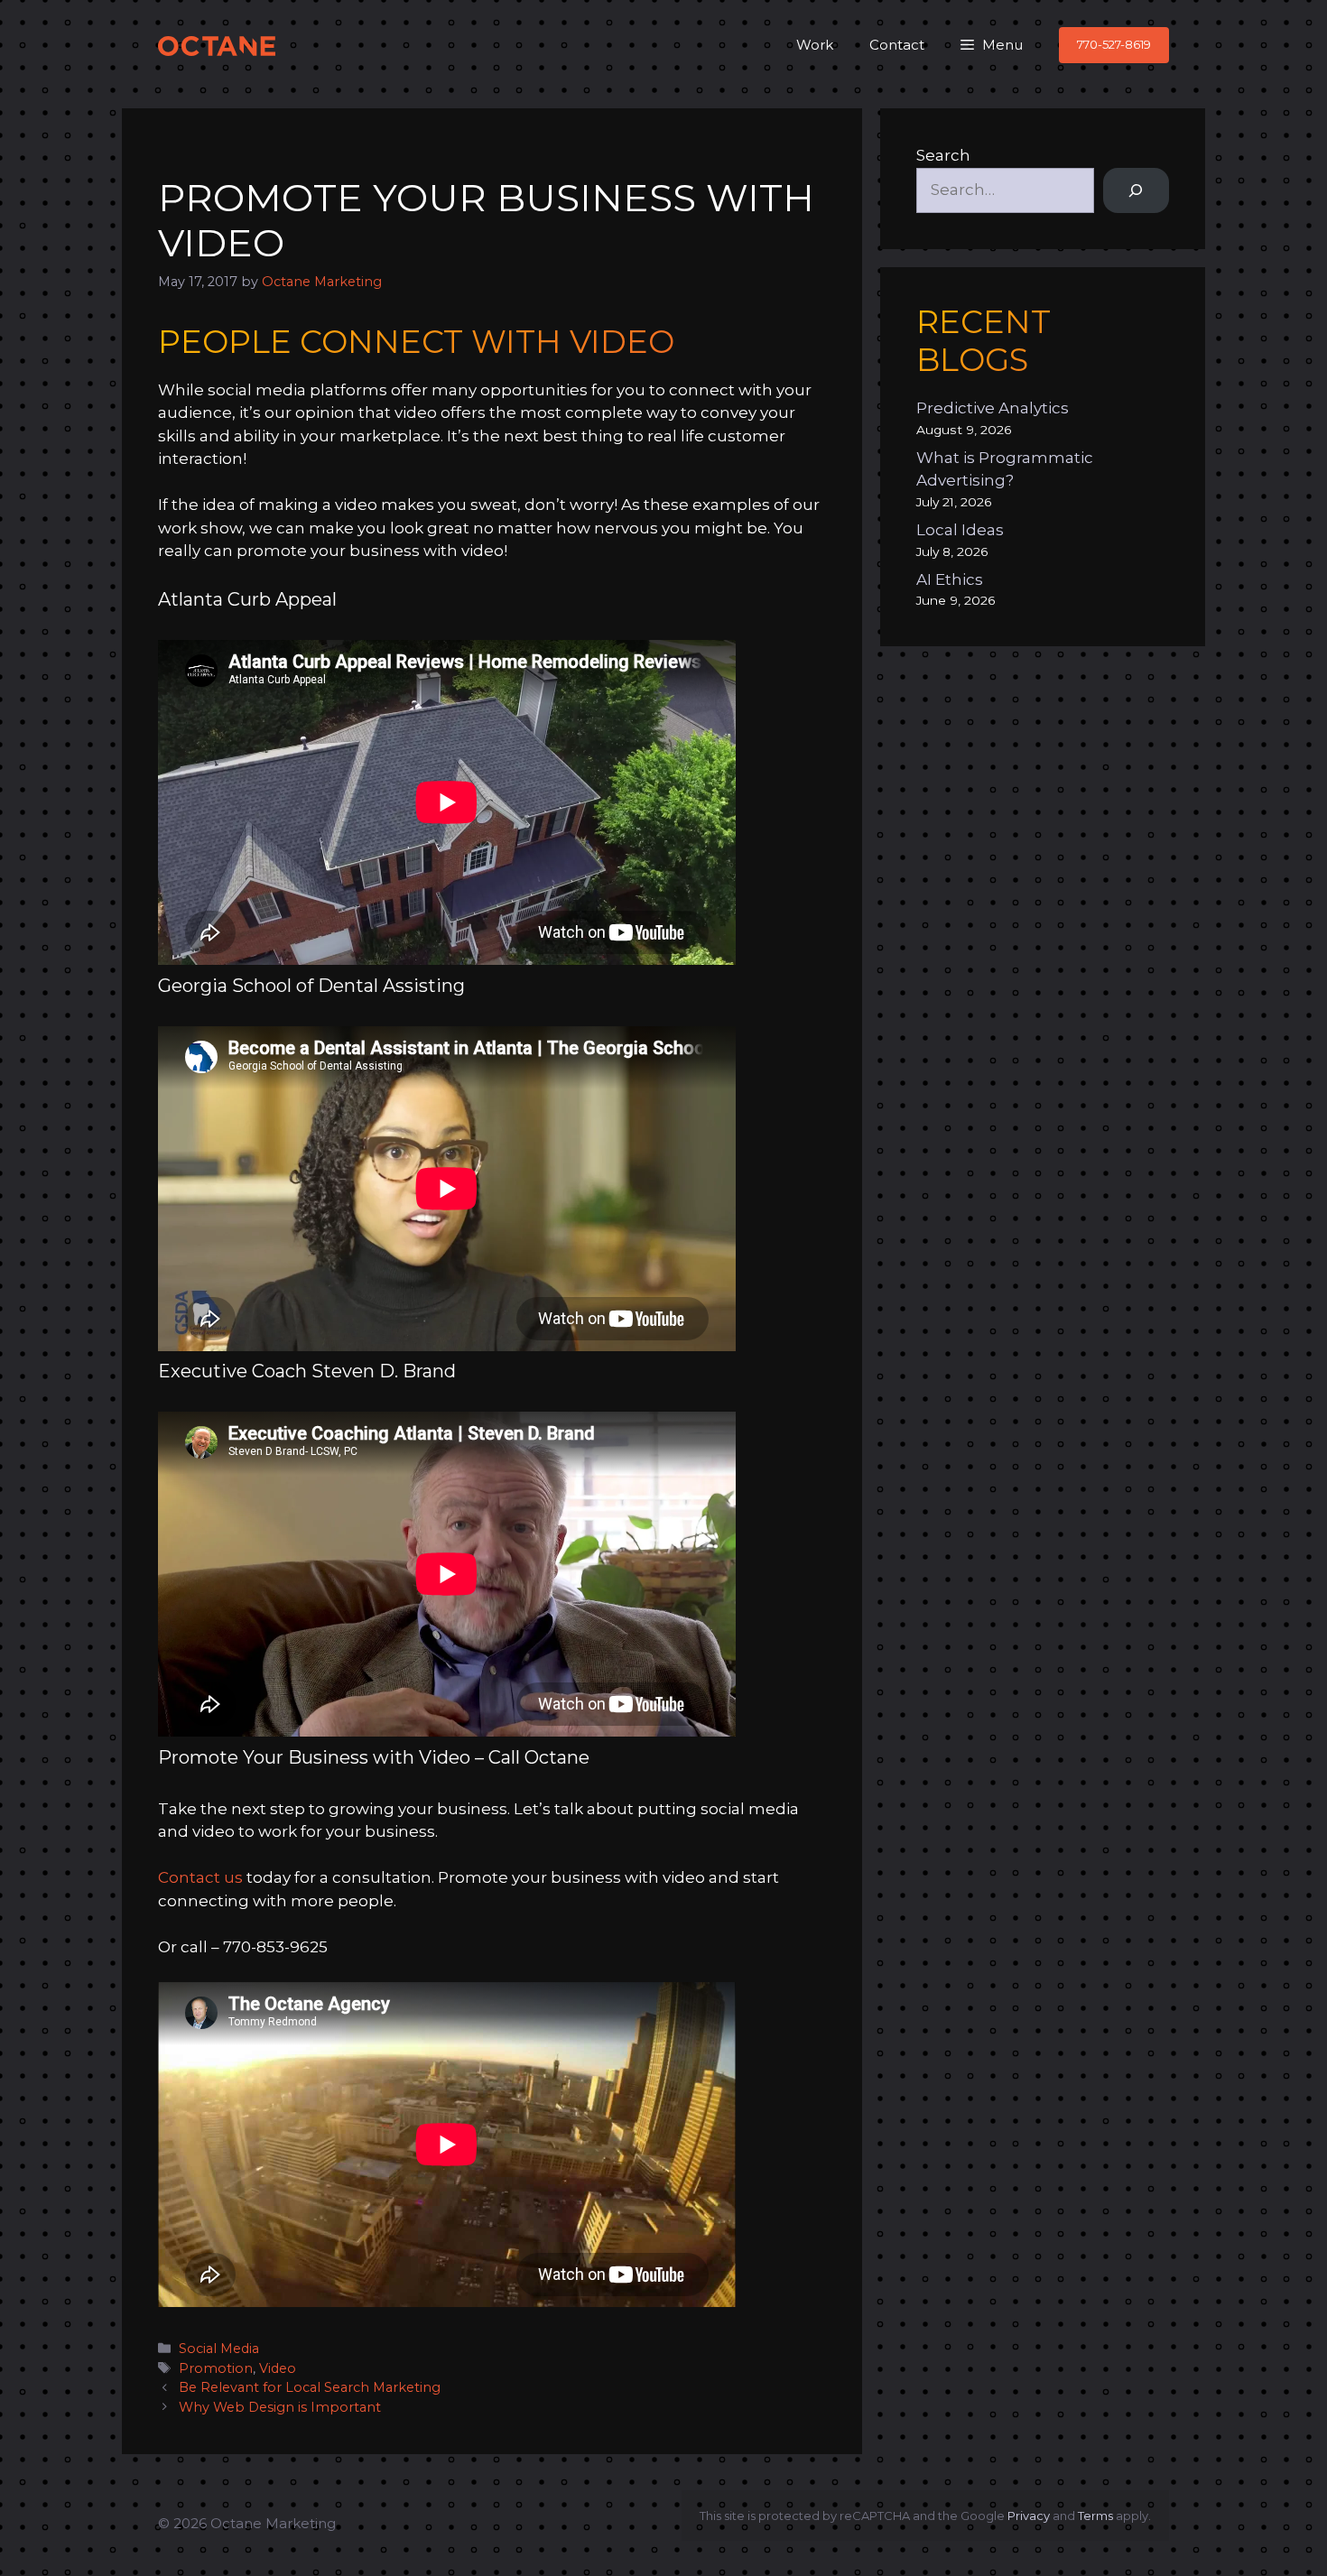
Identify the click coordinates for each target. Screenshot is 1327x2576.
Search (943, 155)
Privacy (1029, 2516)
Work (815, 45)
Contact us (200, 1877)
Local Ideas (960, 530)
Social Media (219, 2349)
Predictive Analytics (993, 408)
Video (278, 2368)
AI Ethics (950, 579)
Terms (1095, 2516)
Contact (897, 45)
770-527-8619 (1114, 44)
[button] (992, 45)
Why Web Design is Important (280, 2407)
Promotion (216, 2368)
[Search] (1136, 191)
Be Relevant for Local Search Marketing (310, 2387)
